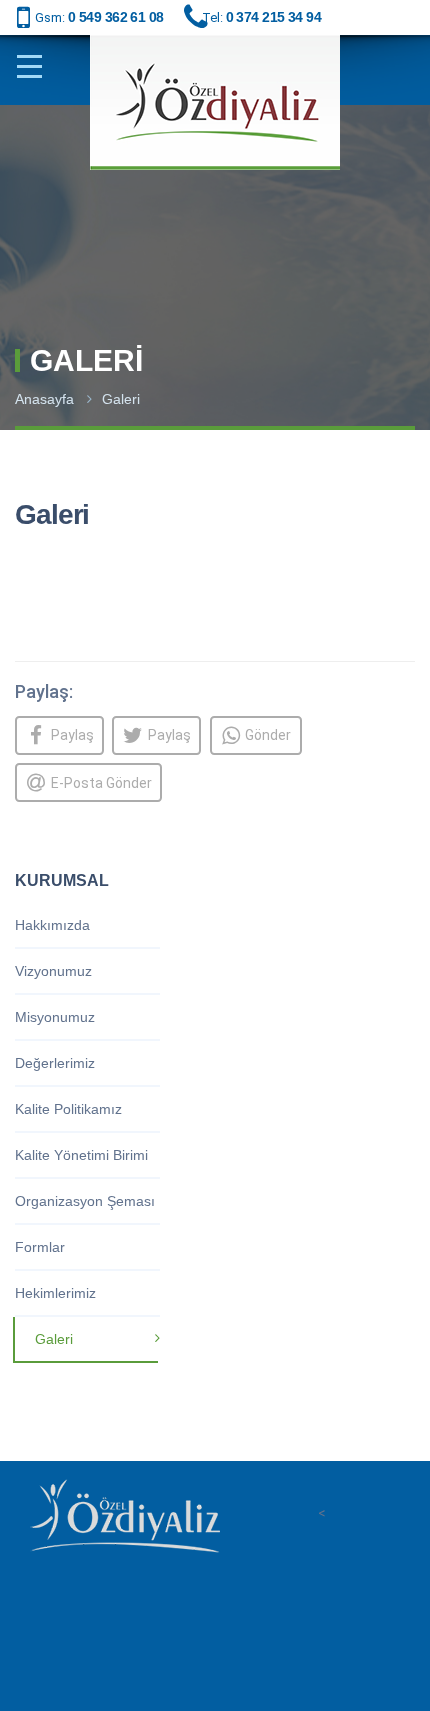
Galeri (121, 399)
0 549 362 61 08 (116, 17)
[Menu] (37, 67)
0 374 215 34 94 (274, 17)
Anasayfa (44, 399)
